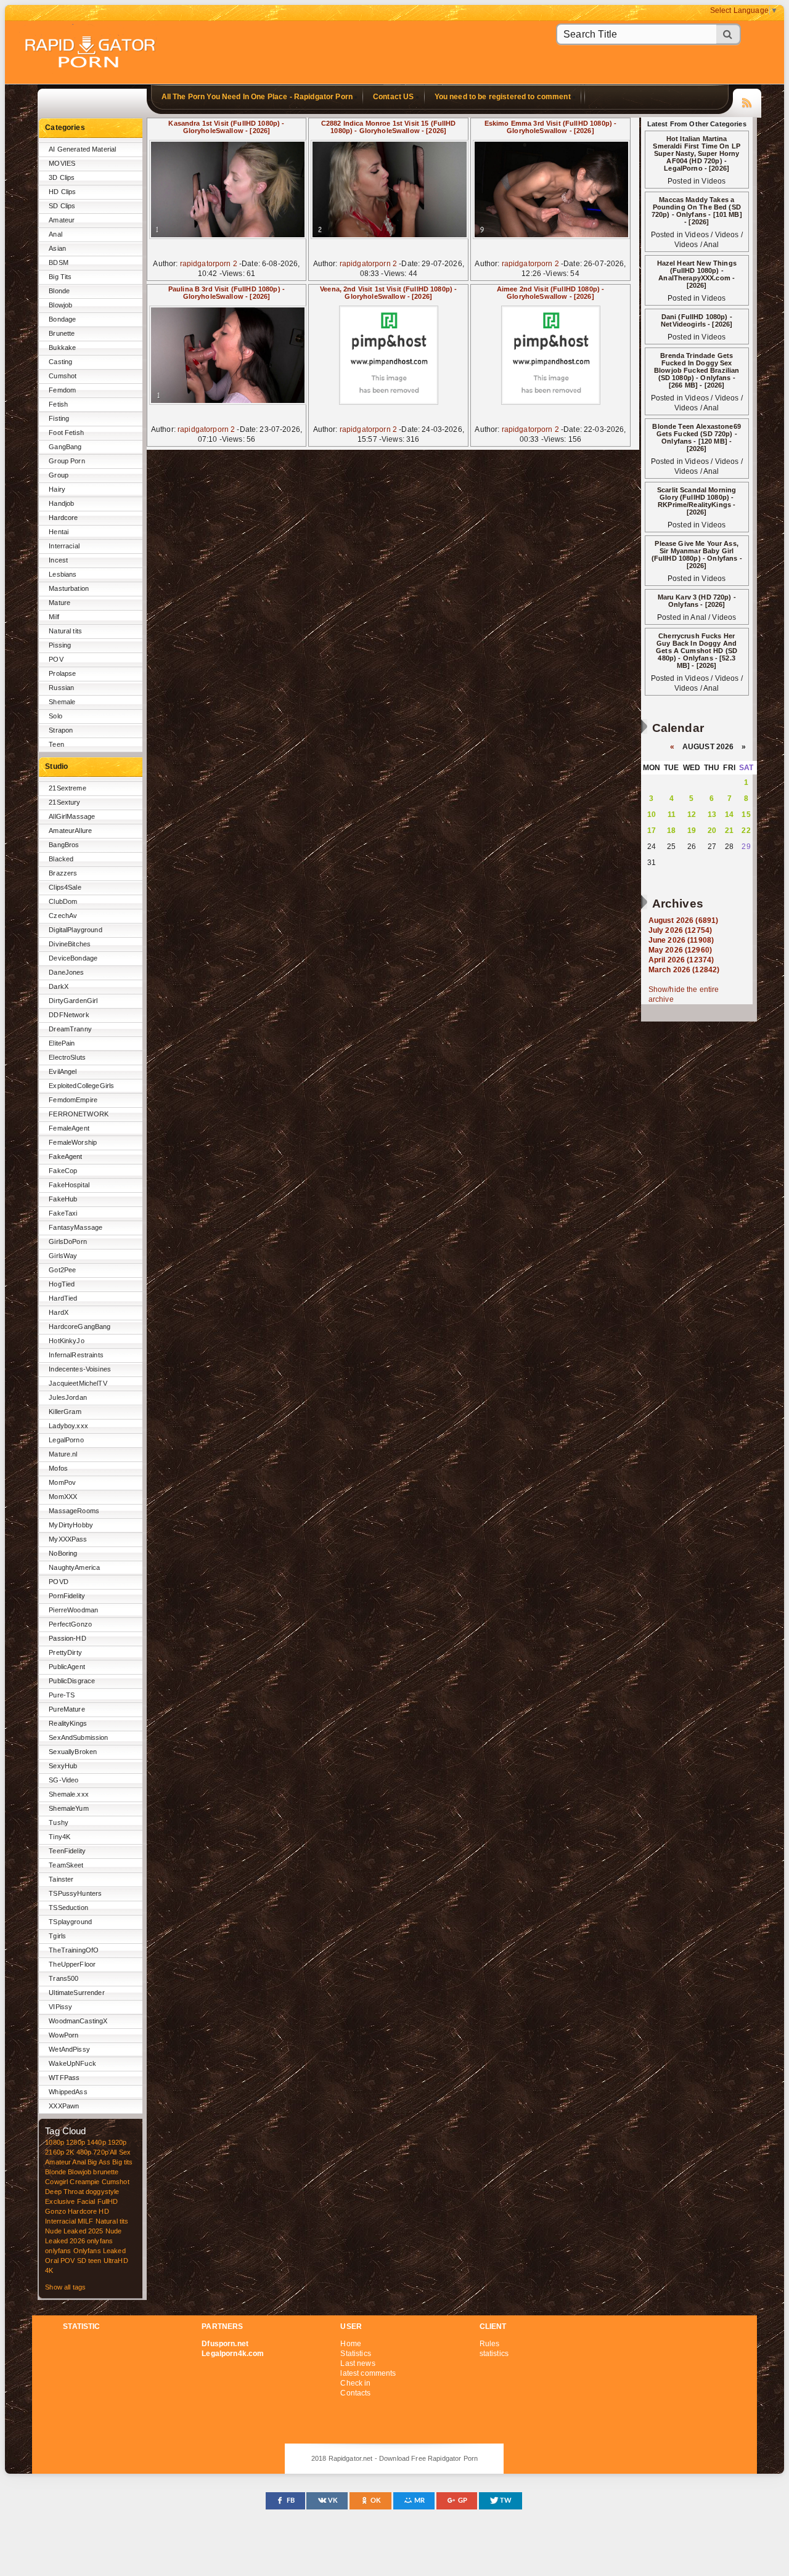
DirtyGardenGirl (73, 1001)
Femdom (62, 390)
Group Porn (67, 461)
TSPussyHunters (75, 1893)
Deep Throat (64, 2192)
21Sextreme (67, 788)
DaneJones (66, 972)
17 (652, 831)
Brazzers (63, 873)
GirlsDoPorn (68, 1241)
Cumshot (63, 376)
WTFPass (64, 2078)
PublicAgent (67, 1667)
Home (351, 2344)
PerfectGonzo (70, 1624)
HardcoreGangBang (80, 1327)
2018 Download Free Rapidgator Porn (91, 53)
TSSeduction (68, 1908)
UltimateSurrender (76, 1993)
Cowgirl (56, 2182)
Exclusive (60, 2201)
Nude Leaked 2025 (74, 2231)
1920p (117, 2142)
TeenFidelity (67, 1851)
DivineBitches (70, 944)
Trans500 (63, 1978)
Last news (358, 2363)
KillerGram (65, 1412)
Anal (55, 234)
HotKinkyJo (66, 1341)
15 (746, 815)
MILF (86, 2221)
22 (746, 831)
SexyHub (63, 1766)
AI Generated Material (82, 149)
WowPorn (63, 2035)
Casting (60, 362)
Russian (61, 688)
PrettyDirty (65, 1652)
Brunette (62, 333)
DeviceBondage (73, 958)
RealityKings (68, 1723)
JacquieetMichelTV (78, 1383)
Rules (490, 2344)
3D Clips (62, 177)
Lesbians (63, 574)
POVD (59, 1582)
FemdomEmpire (73, 1100)
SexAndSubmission (78, 1737)
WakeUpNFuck (72, 2063)
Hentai (59, 532)
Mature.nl (63, 1454)
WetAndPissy (69, 2049)
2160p (55, 2152)
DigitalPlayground (75, 930)
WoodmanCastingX (78, 2021)
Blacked (61, 859)
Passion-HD (67, 1638)
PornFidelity (67, 1596)
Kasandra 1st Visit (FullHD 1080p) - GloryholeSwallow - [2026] (226, 127)
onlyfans (100, 2241)
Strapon (61, 730)
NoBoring (63, 1553)
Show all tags (65, 2287)
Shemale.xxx (69, 1794)
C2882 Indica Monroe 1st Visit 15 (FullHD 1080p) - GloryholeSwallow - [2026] (389, 127)
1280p (76, 2142)
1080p (55, 2142)
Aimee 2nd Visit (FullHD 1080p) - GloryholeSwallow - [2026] (551, 293)
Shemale (62, 702)
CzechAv (63, 916)
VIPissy (60, 2007)
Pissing (60, 645)
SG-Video (63, 1780)
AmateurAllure (70, 831)
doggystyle (102, 2192)
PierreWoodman (73, 1610)
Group (59, 475)
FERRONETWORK (79, 1114)
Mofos (58, 1468)
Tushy (59, 1822)
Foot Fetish (66, 433)
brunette (106, 2172)
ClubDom (63, 901)
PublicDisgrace (72, 1681)
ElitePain (62, 1043)
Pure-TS (62, 1695)
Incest (58, 560)
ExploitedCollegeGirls (81, 1086)
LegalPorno (66, 1440)
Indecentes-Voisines (80, 1369)
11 (672, 815)
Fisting (59, 418)
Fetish (58, 404)
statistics (494, 2354)
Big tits (122, 2162)
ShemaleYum (68, 1808)
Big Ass (99, 2162)
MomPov (62, 1482)
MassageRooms (74, 1511)
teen (95, 2261)
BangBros (64, 845)
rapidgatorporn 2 (209, 264)
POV (56, 659)
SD (82, 2261)
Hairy (57, 489)
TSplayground (70, 1922)
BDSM (59, 262)
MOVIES (62, 163)
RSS (747, 101)
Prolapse (62, 673)
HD (104, 2211)
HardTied (63, 1298)
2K (70, 2152)
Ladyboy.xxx (68, 1426)
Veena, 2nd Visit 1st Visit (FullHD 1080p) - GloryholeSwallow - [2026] (388, 293)
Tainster (61, 1879)
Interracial (64, 546)
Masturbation (69, 588)
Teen (56, 744)
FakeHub (63, 1199)
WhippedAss (68, 2092)
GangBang (65, 447)
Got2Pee (62, 1270)
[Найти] (729, 34)
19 (692, 831)
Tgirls (57, 1936)
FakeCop (63, 1171)
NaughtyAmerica (74, 1567)
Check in (355, 2383)
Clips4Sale (65, 887)
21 (729, 831)
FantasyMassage (76, 1227)
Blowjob (60, 305)
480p (84, 2152)
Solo (55, 716)
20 (712, 831)
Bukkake (62, 347)
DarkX (59, 986)
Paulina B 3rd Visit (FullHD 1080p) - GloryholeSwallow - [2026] (227, 293)
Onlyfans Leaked (100, 2251)
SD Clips (62, 206)
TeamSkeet (66, 1865)
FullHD (108, 2201)
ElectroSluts (67, 1057)
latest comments (368, 2373)
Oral (52, 2261)
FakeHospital (69, 1185)
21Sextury (64, 802)
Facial (86, 2201)
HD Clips (62, 192)
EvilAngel (63, 1071)
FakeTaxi (63, 1213)
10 (652, 815)
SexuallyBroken (73, 1752)
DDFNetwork (69, 1015)
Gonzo (55, 2211)
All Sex (120, 2152)
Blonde (59, 291)
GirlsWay (63, 1256)
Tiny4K (59, 1837)
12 (692, 815)
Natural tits (65, 631)
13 (712, 815)
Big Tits (60, 277)
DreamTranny (70, 1029)
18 (671, 831)
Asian (57, 248)
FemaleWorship (73, 1142)
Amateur (62, 220)
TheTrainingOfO (74, 1950)
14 (729, 815)
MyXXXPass (68, 1539)
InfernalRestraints (76, 1355)
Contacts (355, 2393)
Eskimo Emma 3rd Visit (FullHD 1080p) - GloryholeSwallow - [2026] (550, 127)
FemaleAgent (69, 1128)
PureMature (67, 1709)
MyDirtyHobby (71, 1525)
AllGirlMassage (72, 816)
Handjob (61, 503)
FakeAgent (65, 1156)
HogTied (62, 1284)
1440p (96, 2142)
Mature (59, 603)
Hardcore (63, 518)
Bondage (62, 319)
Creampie (84, 2182)
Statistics (355, 2354)
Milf (54, 617)
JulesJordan (68, 1397)
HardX (59, 1312)
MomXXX (63, 1497)
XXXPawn (64, 2106)
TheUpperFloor (72, 1964)
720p (101, 2152)
